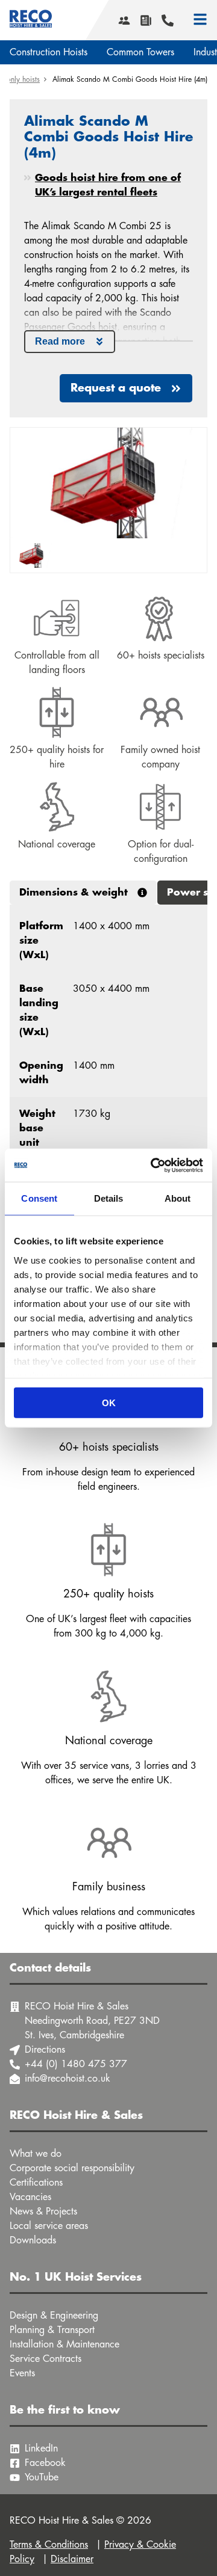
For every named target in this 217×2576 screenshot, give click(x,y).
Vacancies (30, 2197)
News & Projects (43, 2212)
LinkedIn (41, 2448)
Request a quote (116, 388)
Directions (45, 2050)
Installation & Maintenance (64, 2344)
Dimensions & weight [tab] (74, 893)
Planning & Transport (52, 2330)
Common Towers (140, 52)
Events (22, 2373)
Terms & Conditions (49, 2545)
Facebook (45, 2463)
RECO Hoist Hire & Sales (31, 20)
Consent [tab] (39, 1198)
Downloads (33, 2240)
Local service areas (49, 2226)
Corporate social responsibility (72, 2168)
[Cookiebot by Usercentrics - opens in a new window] (153, 1165)
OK (109, 1403)
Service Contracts (46, 2359)
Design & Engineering (54, 2316)
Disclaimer (72, 2559)
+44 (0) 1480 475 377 (76, 2064)
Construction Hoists (49, 52)
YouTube (42, 2477)
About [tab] (178, 1198)
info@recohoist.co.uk (68, 2079)
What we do (36, 2154)
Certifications (36, 2183)
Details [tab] (109, 1198)
